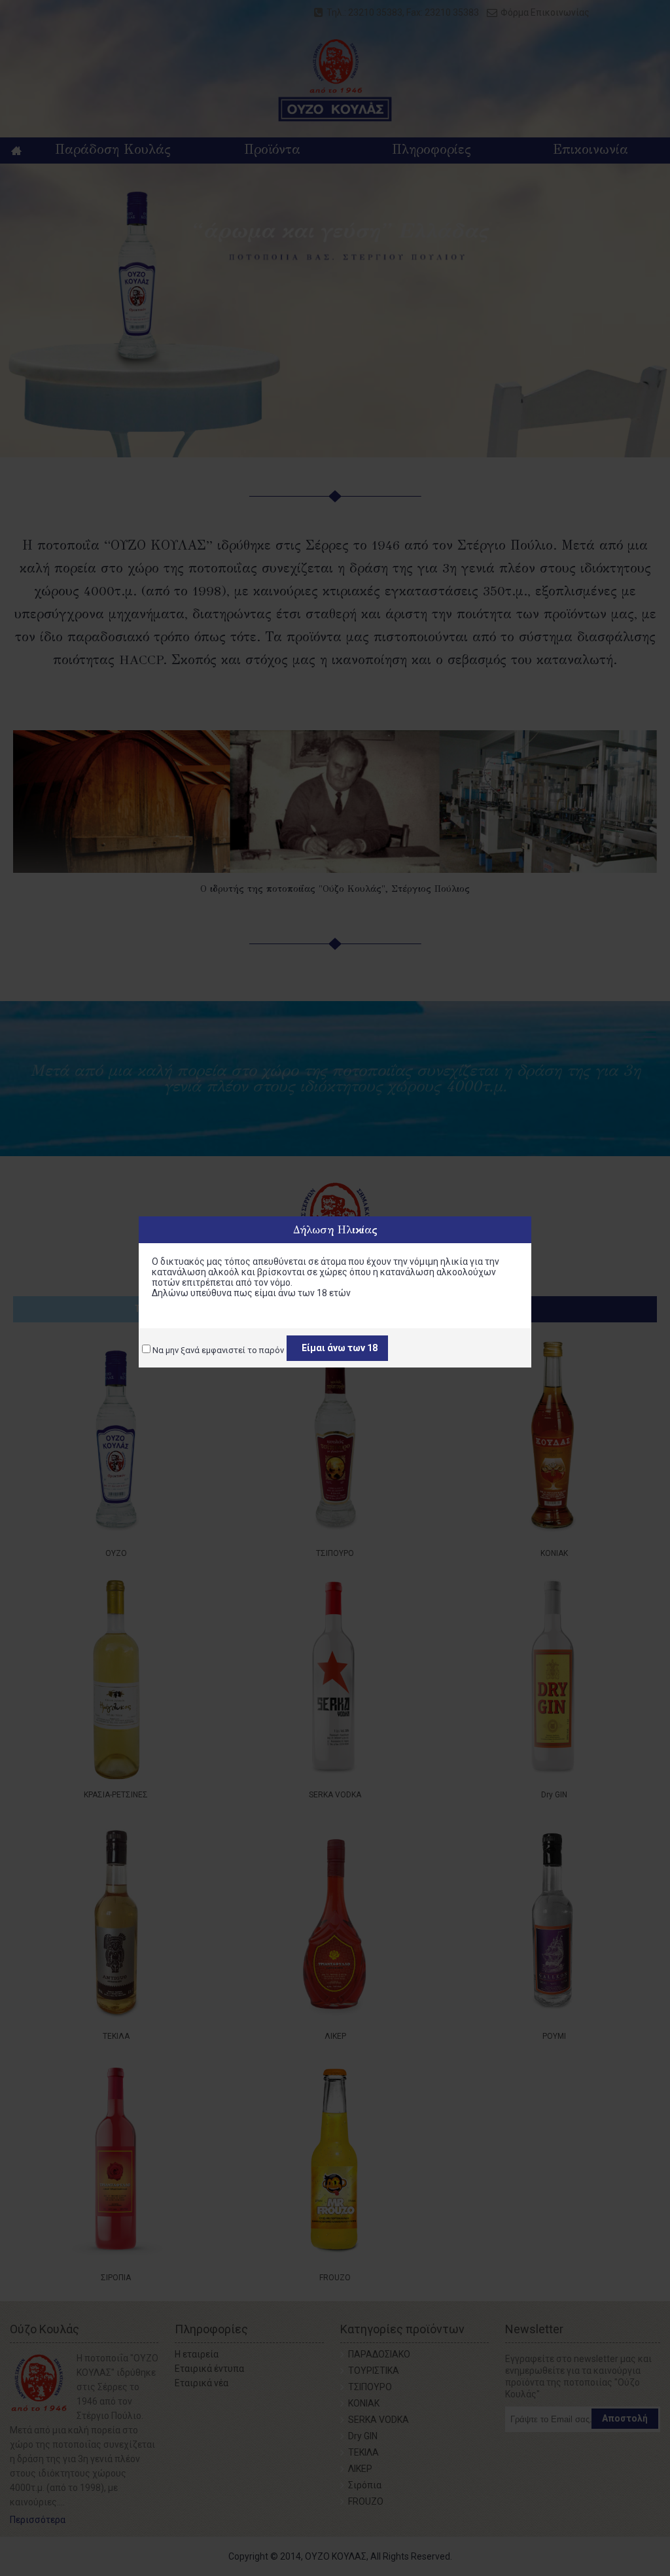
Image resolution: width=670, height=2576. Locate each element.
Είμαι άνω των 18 (340, 1348)
